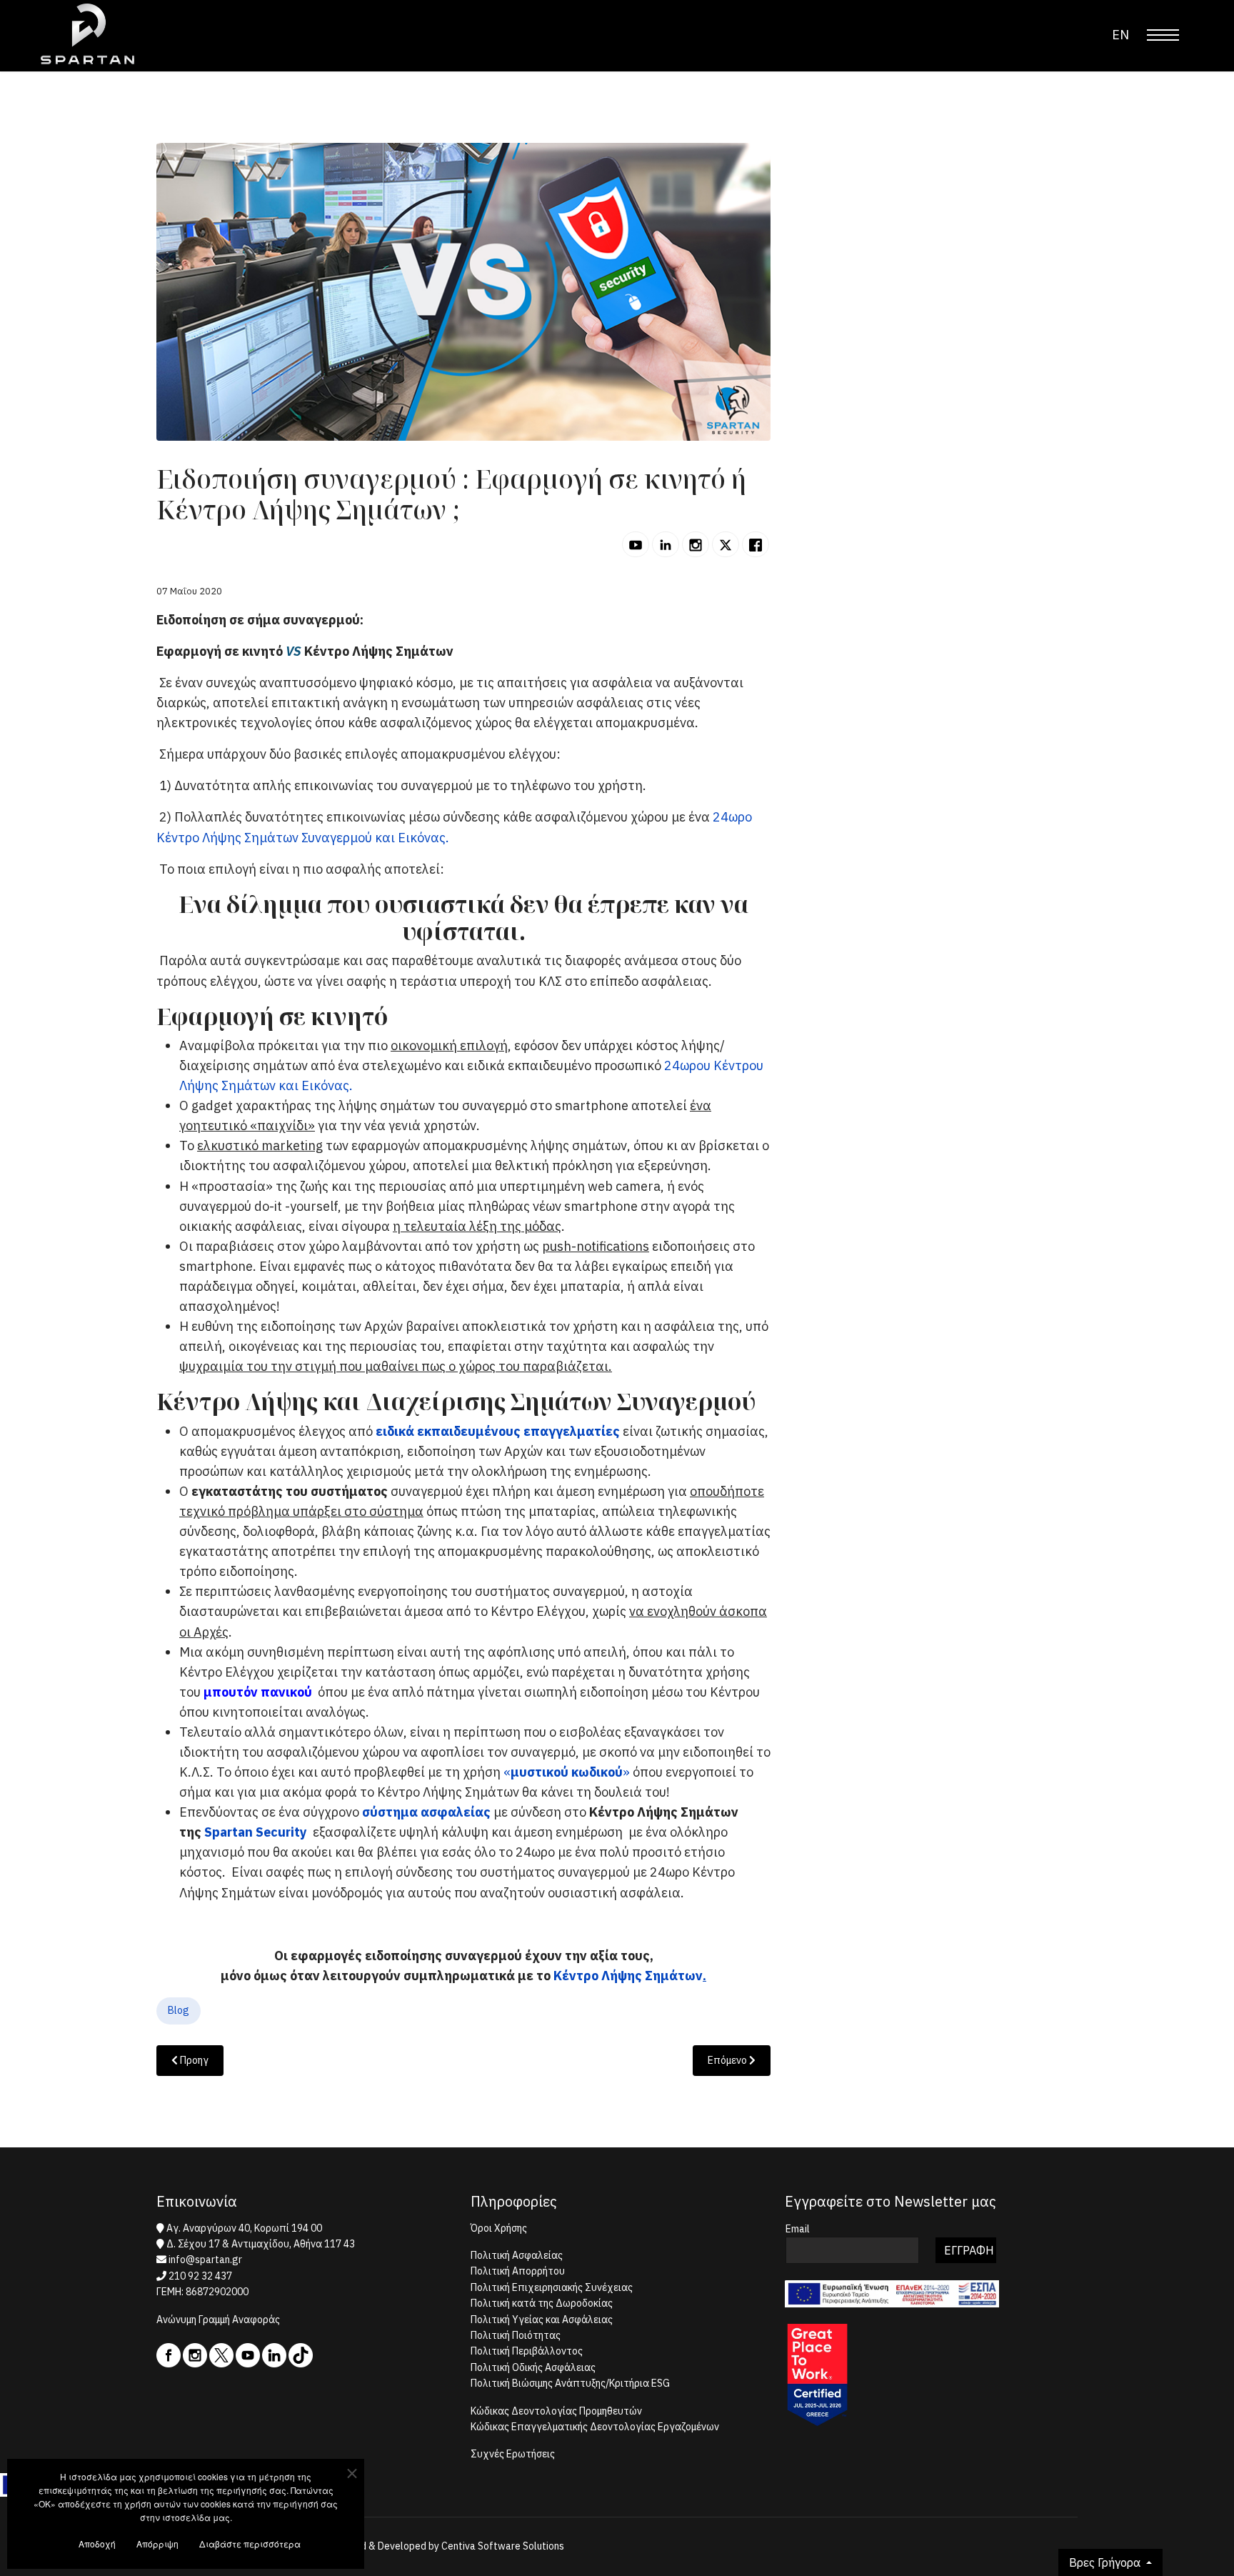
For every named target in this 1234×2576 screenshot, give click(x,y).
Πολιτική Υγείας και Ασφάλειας (542, 2320)
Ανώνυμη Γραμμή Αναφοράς (218, 2320)
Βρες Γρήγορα (1106, 2562)
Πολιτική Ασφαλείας (517, 2255)
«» (567, 1772)
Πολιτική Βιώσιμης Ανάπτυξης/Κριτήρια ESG (570, 2383)
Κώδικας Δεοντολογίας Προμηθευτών (556, 2411)
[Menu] (1163, 35)
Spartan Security (256, 1832)
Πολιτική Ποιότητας (516, 2335)
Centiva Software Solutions (503, 2546)
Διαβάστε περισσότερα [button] (250, 2543)
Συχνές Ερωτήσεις (513, 2454)
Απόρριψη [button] (157, 2543)
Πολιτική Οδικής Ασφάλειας (533, 2367)
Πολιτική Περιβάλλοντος (527, 2351)
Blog (179, 2010)
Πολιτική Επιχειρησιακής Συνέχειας (552, 2287)
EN (1120, 35)
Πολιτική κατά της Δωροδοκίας (542, 2303)
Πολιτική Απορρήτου (518, 2271)
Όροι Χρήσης (499, 2228)
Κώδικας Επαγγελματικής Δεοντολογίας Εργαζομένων (595, 2427)
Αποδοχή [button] (97, 2543)
